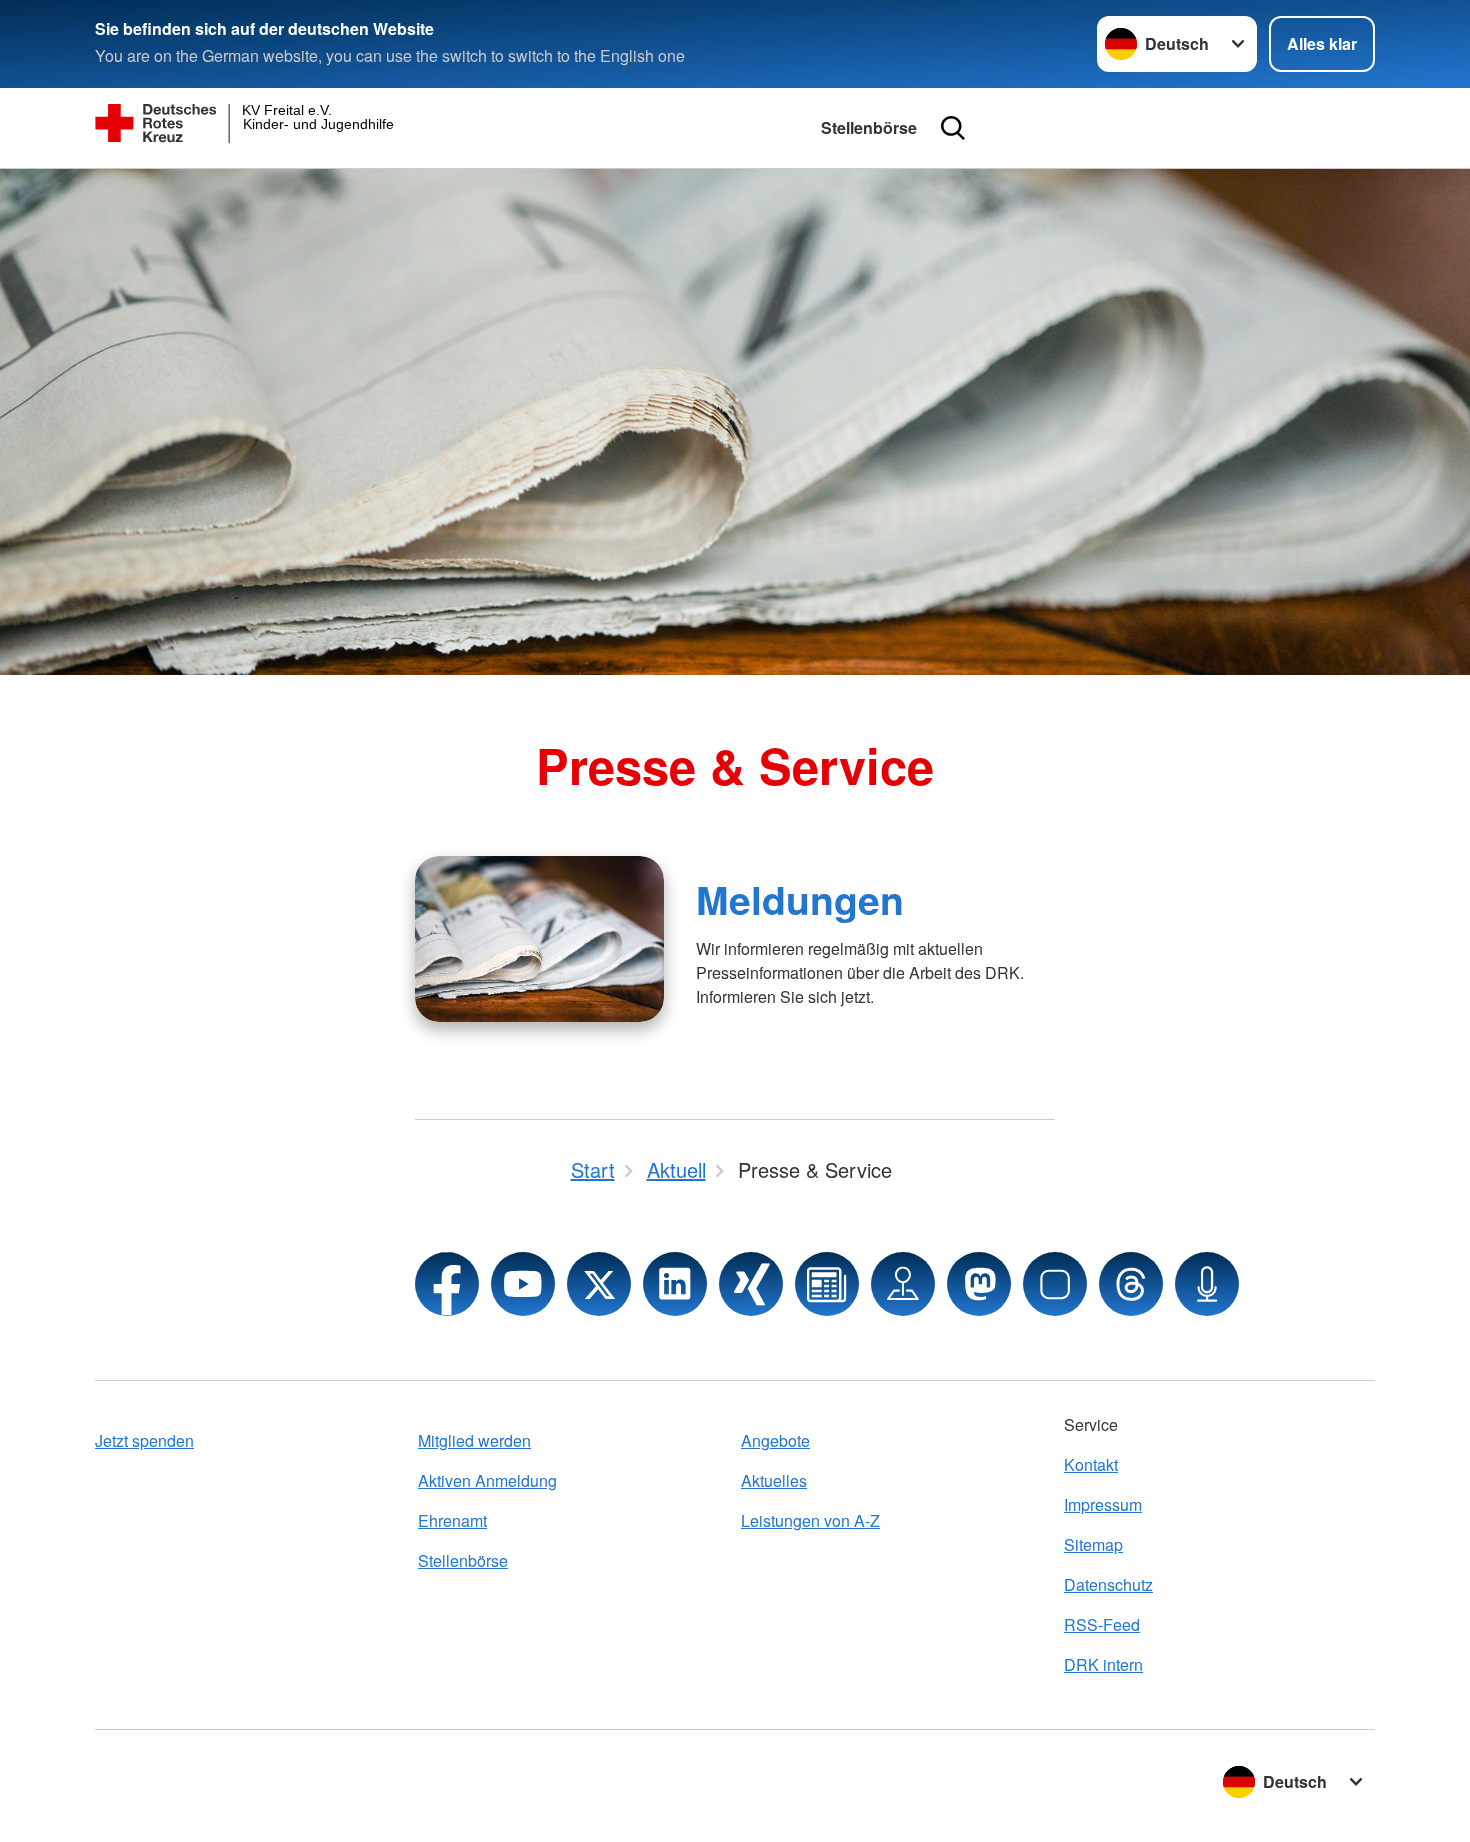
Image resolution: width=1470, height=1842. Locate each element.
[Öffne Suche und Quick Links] (953, 128)
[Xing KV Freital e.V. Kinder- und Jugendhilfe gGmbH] (751, 1284)
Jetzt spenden (144, 1440)
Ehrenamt (452, 1520)
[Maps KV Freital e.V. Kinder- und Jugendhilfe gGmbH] (903, 1284)
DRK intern (1103, 1664)
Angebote (775, 1440)
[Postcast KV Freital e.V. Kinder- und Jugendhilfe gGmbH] (1207, 1284)
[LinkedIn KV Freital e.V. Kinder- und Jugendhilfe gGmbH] (675, 1284)
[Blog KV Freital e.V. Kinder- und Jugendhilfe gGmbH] (827, 1284)
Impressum (1103, 1504)
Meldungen (800, 899)
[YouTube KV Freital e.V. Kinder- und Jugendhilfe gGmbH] (523, 1284)
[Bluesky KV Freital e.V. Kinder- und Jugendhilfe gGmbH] (1055, 1284)
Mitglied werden (474, 1440)
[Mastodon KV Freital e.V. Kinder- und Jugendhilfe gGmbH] (979, 1284)
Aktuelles (774, 1480)
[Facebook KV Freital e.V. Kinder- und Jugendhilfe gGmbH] (447, 1284)
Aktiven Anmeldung (487, 1480)
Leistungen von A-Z (810, 1520)
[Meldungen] (539, 939)
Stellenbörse (869, 127)
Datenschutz (1108, 1584)
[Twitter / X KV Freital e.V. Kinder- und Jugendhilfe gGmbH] (599, 1284)
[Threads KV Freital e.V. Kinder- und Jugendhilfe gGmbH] (1131, 1284)
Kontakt (1091, 1464)
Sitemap (1093, 1544)
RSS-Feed (1102, 1624)
